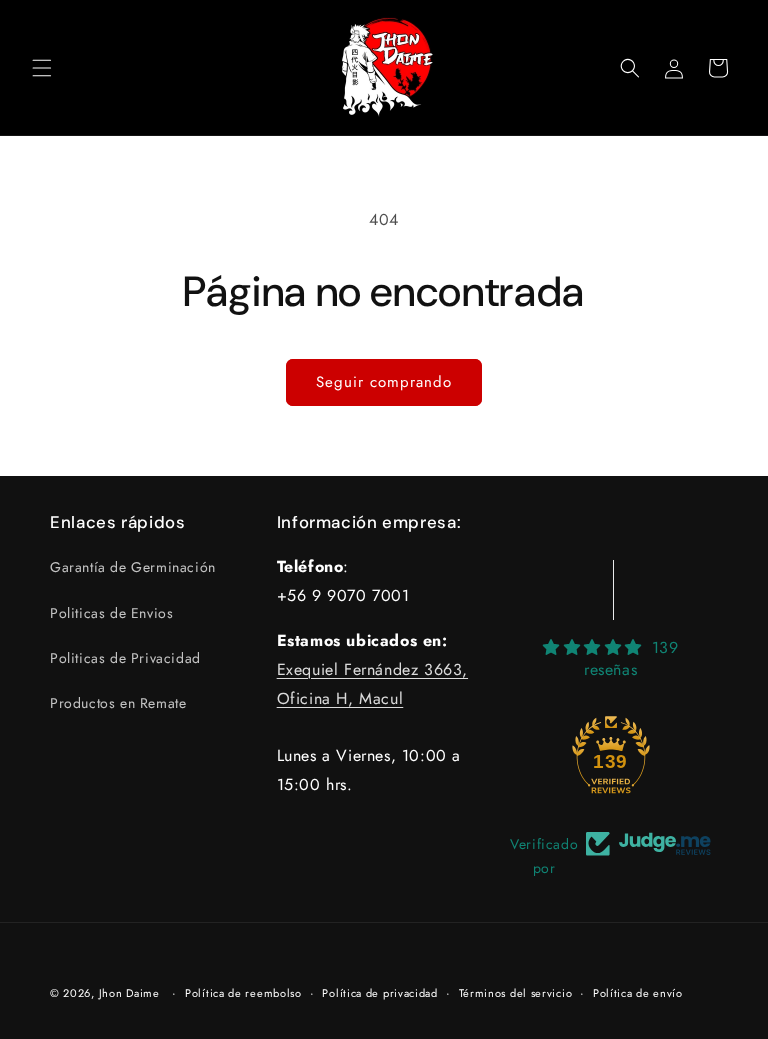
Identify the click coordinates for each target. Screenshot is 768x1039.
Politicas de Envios (111, 613)
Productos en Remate (118, 703)
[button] (42, 68)
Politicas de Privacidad (125, 658)
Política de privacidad (379, 993)
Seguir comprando (384, 382)
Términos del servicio (516, 993)
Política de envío (638, 993)
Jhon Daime (129, 993)
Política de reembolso (243, 993)
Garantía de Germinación (133, 567)
